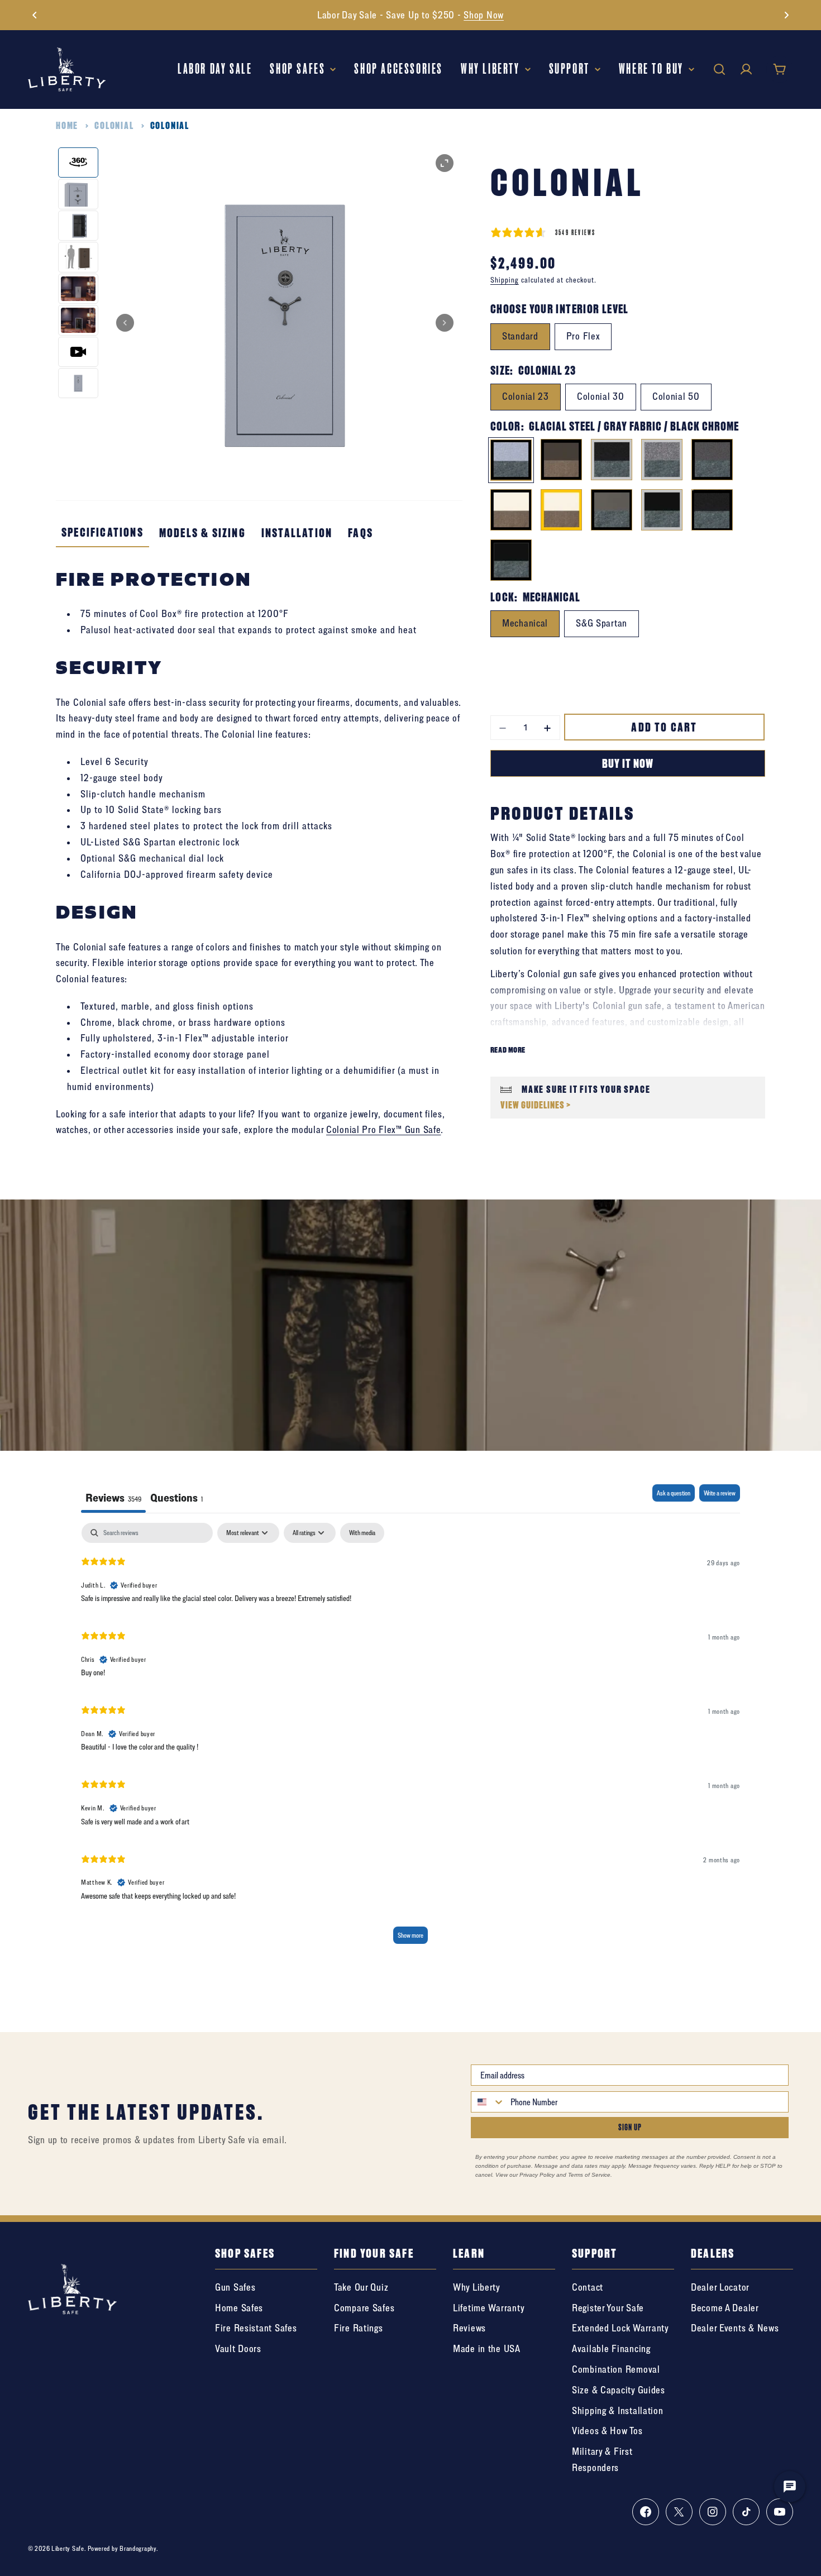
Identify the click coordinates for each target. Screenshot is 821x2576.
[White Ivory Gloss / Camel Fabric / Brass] (561, 510)
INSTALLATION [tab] (297, 533)
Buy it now (628, 763)
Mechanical (525, 623)
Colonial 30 (601, 396)
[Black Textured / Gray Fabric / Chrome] (612, 460)
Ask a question (674, 1493)
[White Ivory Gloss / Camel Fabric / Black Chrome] (511, 510)
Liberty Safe (68, 2548)
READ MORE (508, 1050)
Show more (410, 1935)
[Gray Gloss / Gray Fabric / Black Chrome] (612, 510)
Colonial (114, 125)
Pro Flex (583, 336)
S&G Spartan (602, 623)
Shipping (505, 280)
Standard (520, 336)
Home (67, 125)
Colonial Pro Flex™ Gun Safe (383, 1129)
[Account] (746, 69)
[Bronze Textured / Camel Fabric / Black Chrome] (561, 460)
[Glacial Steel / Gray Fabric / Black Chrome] (511, 460)
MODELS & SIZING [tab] (202, 533)
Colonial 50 (676, 396)
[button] (35, 15)
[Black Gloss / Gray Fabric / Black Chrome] (511, 560)
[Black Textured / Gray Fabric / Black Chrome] (712, 510)
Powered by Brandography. (123, 2548)
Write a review (720, 1493)
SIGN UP (630, 2127)
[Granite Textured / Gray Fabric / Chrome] (662, 460)
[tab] (176, 1499)
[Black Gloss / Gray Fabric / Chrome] (662, 510)
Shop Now (484, 15)
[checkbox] (362, 1533)
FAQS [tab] (361, 533)
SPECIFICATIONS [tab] (102, 532)
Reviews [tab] (113, 1497)
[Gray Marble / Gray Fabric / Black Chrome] (712, 460)
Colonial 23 (526, 396)
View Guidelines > (536, 1105)
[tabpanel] (410, 1738)
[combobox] (488, 2102)
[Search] (719, 69)
